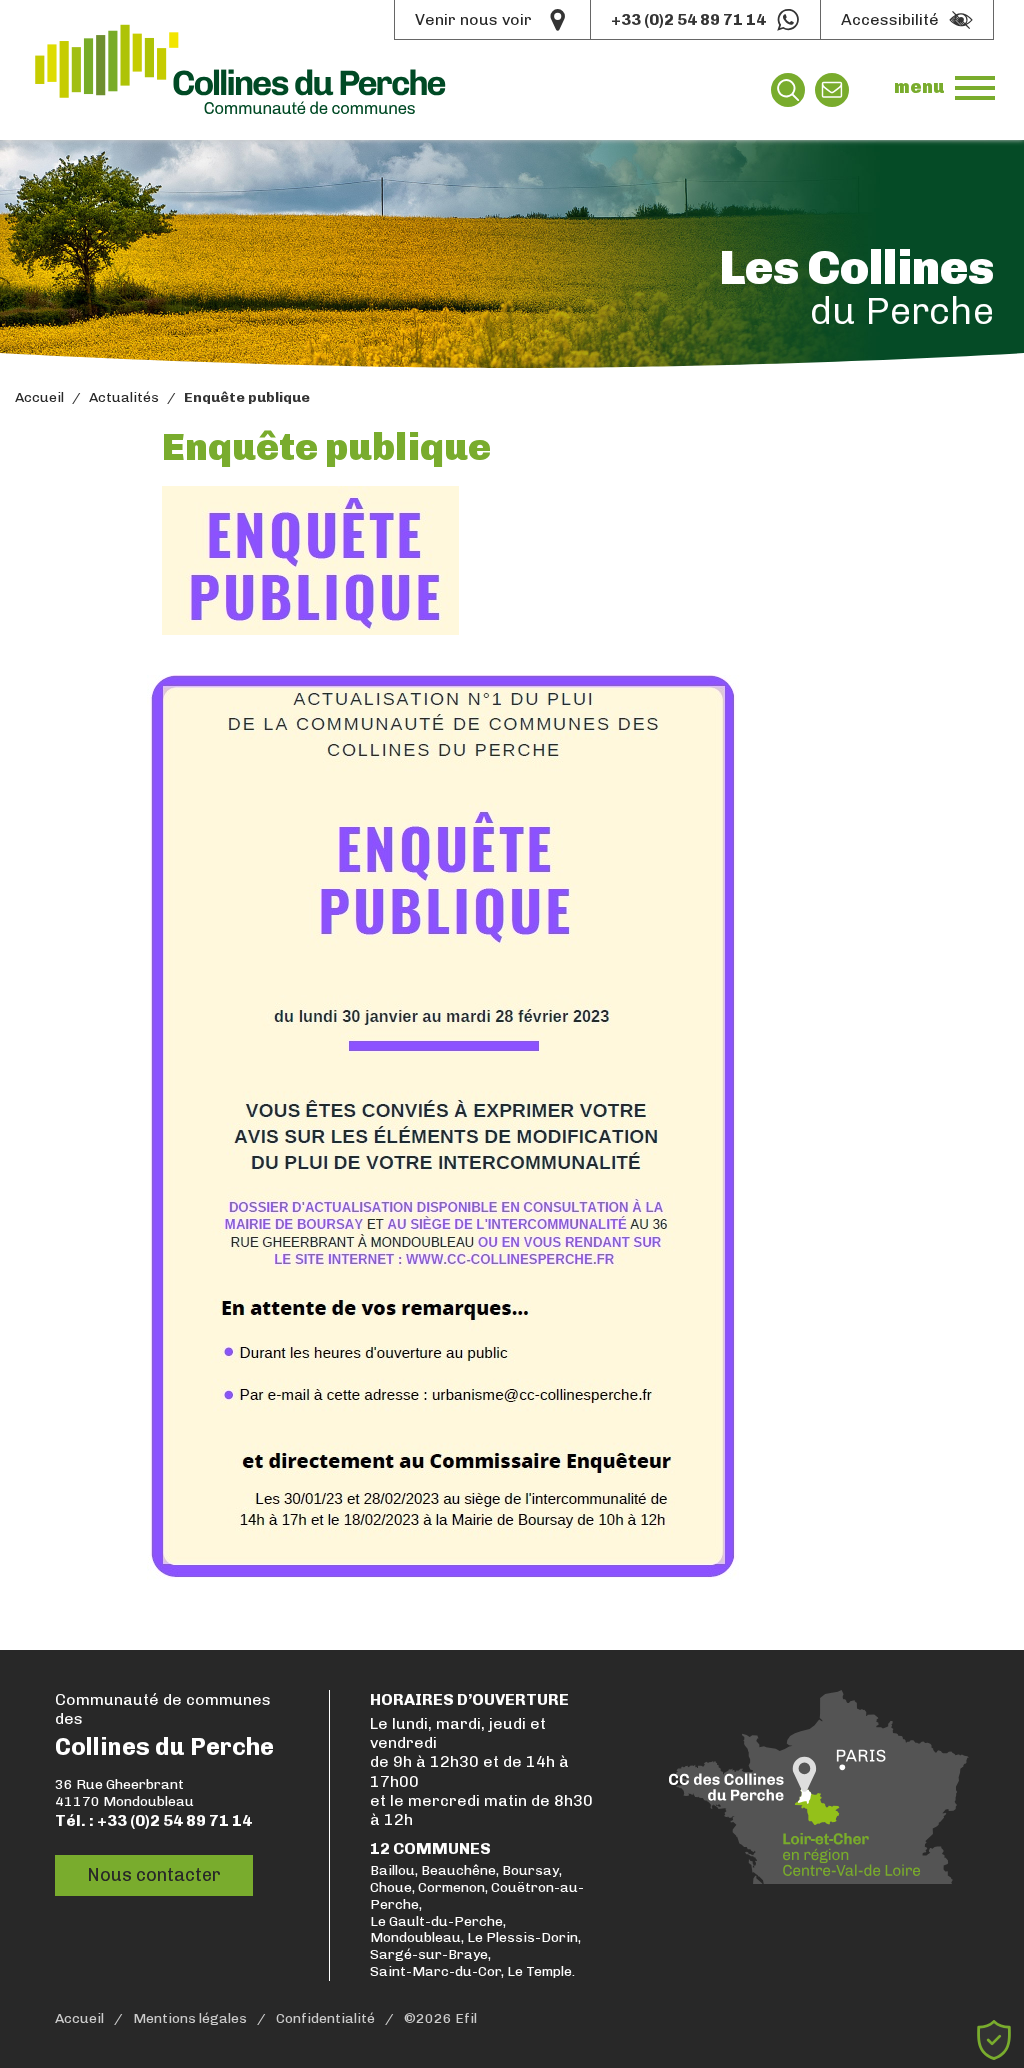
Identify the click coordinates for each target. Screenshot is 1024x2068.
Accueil (39, 398)
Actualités (124, 398)
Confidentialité (325, 2019)
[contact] (832, 90)
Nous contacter (154, 1875)
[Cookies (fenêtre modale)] (994, 2040)
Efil (466, 2019)
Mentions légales (190, 2019)
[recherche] (788, 90)
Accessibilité (890, 19)
